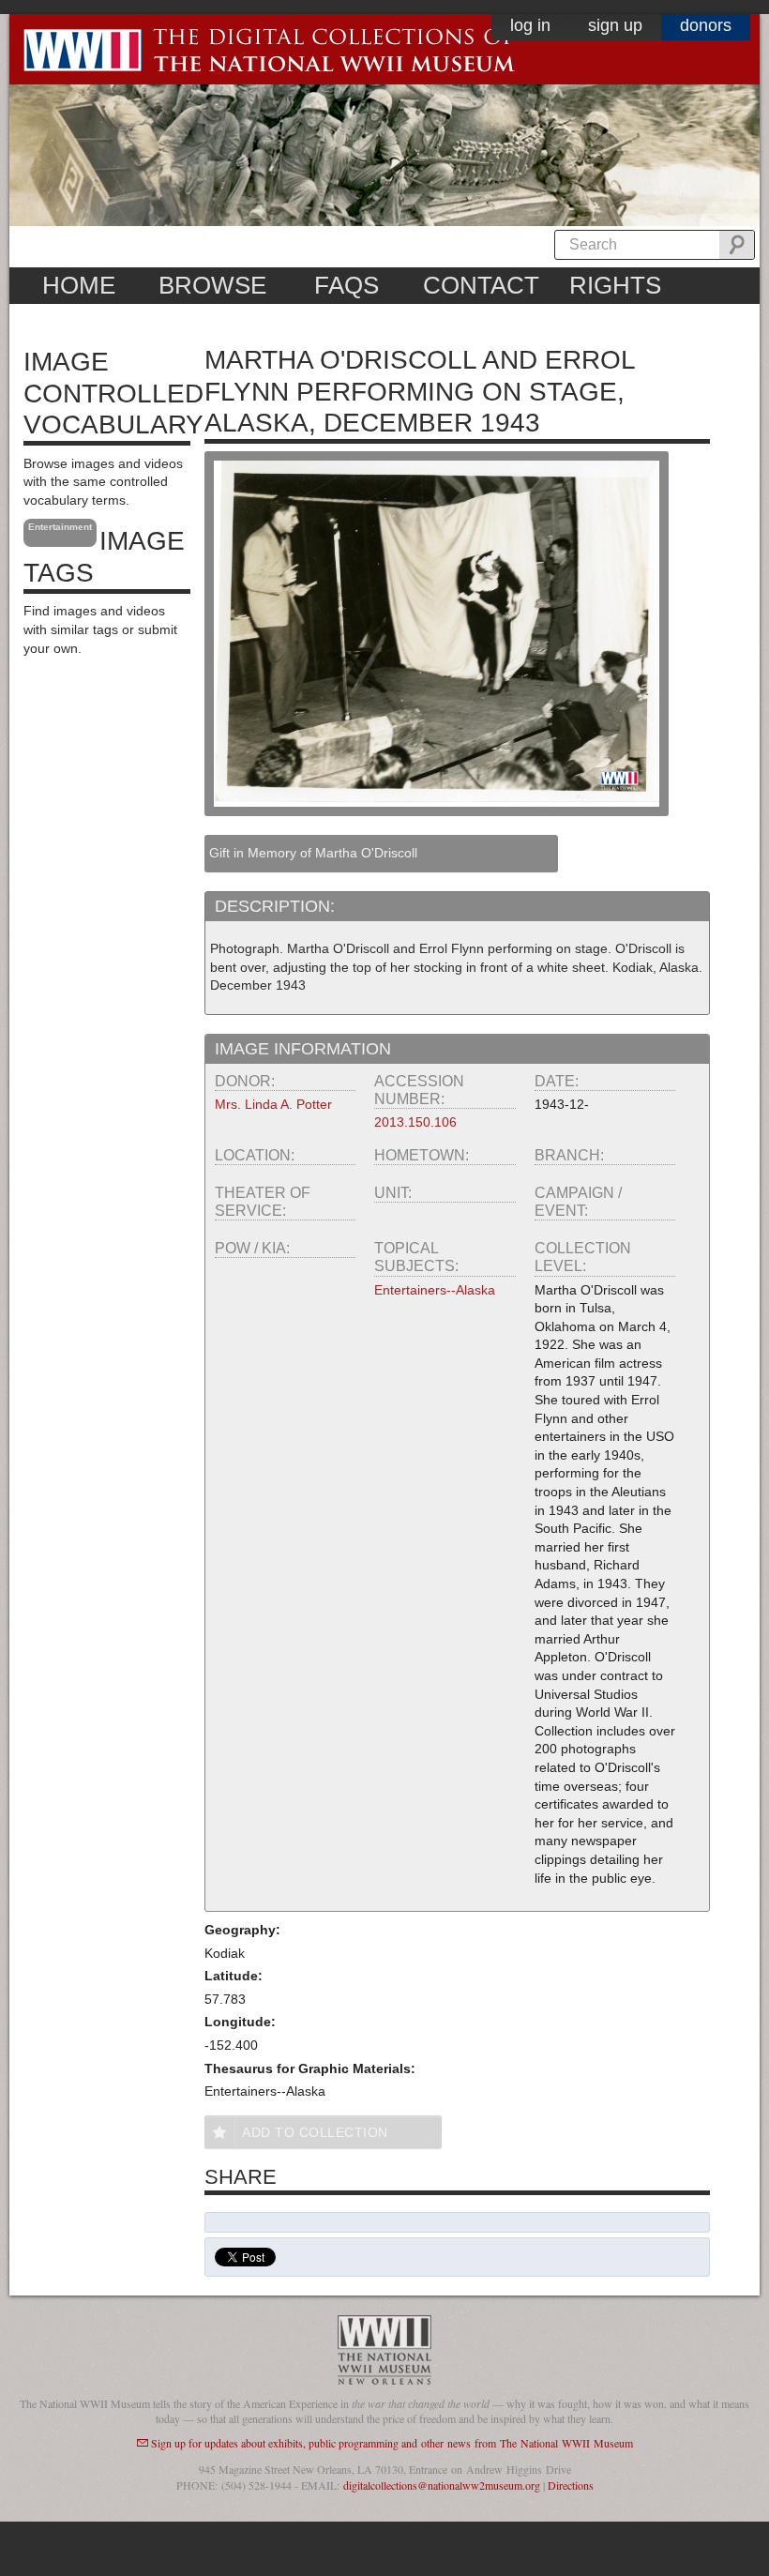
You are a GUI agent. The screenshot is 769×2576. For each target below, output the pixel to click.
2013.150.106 (415, 1122)
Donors (706, 25)
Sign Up (615, 25)
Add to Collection (315, 2132)
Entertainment (60, 527)
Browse (212, 285)
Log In (530, 25)
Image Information (303, 1049)
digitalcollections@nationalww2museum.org (442, 2485)
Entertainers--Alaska (435, 1290)
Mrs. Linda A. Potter (273, 1104)
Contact (481, 285)
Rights (615, 285)
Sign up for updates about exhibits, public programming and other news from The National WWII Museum (392, 2443)
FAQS (347, 285)
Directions (571, 2485)
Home (79, 285)
